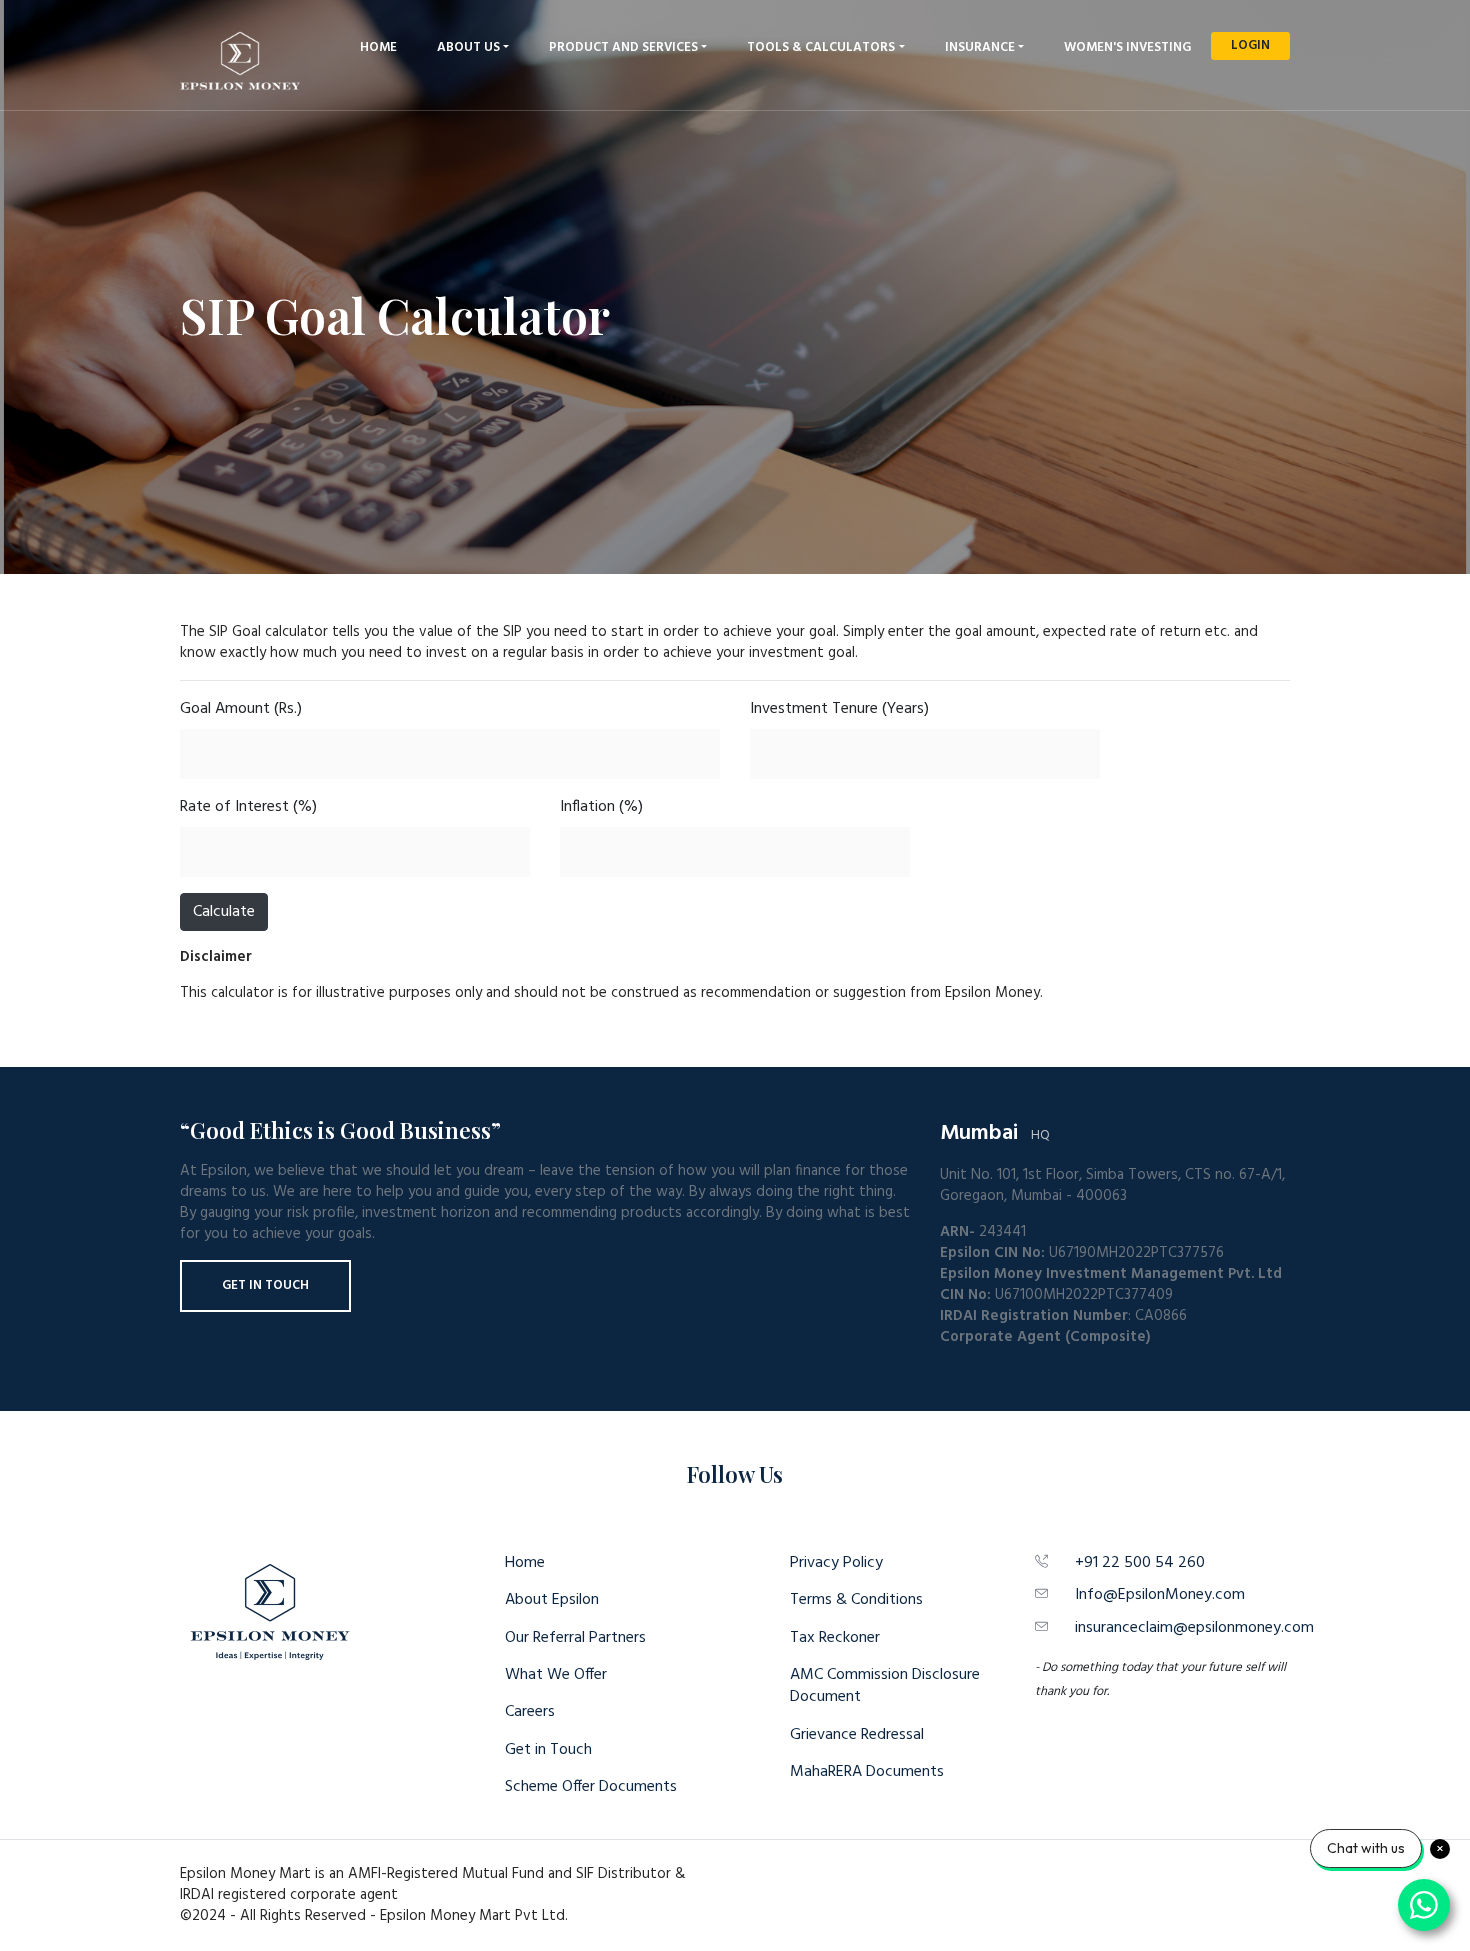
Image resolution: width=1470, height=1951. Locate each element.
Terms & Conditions (856, 1600)
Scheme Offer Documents (591, 1787)
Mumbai (979, 1133)
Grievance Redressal (857, 1735)
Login (1250, 45)
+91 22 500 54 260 (1140, 1563)
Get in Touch (265, 1285)
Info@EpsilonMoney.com (1160, 1595)
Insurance (980, 47)
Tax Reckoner (835, 1638)
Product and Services (623, 47)
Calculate (224, 912)
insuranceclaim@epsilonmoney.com (1194, 1628)
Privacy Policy (836, 1563)
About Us (468, 47)
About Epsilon (552, 1600)
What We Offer (556, 1675)
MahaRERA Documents (867, 1772)
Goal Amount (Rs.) (241, 709)
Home (378, 47)
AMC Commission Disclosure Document (885, 1686)
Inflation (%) (601, 807)
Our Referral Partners (575, 1638)
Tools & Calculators (821, 47)
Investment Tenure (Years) (839, 709)
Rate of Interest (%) (248, 807)
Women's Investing (1127, 47)
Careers (530, 1712)
